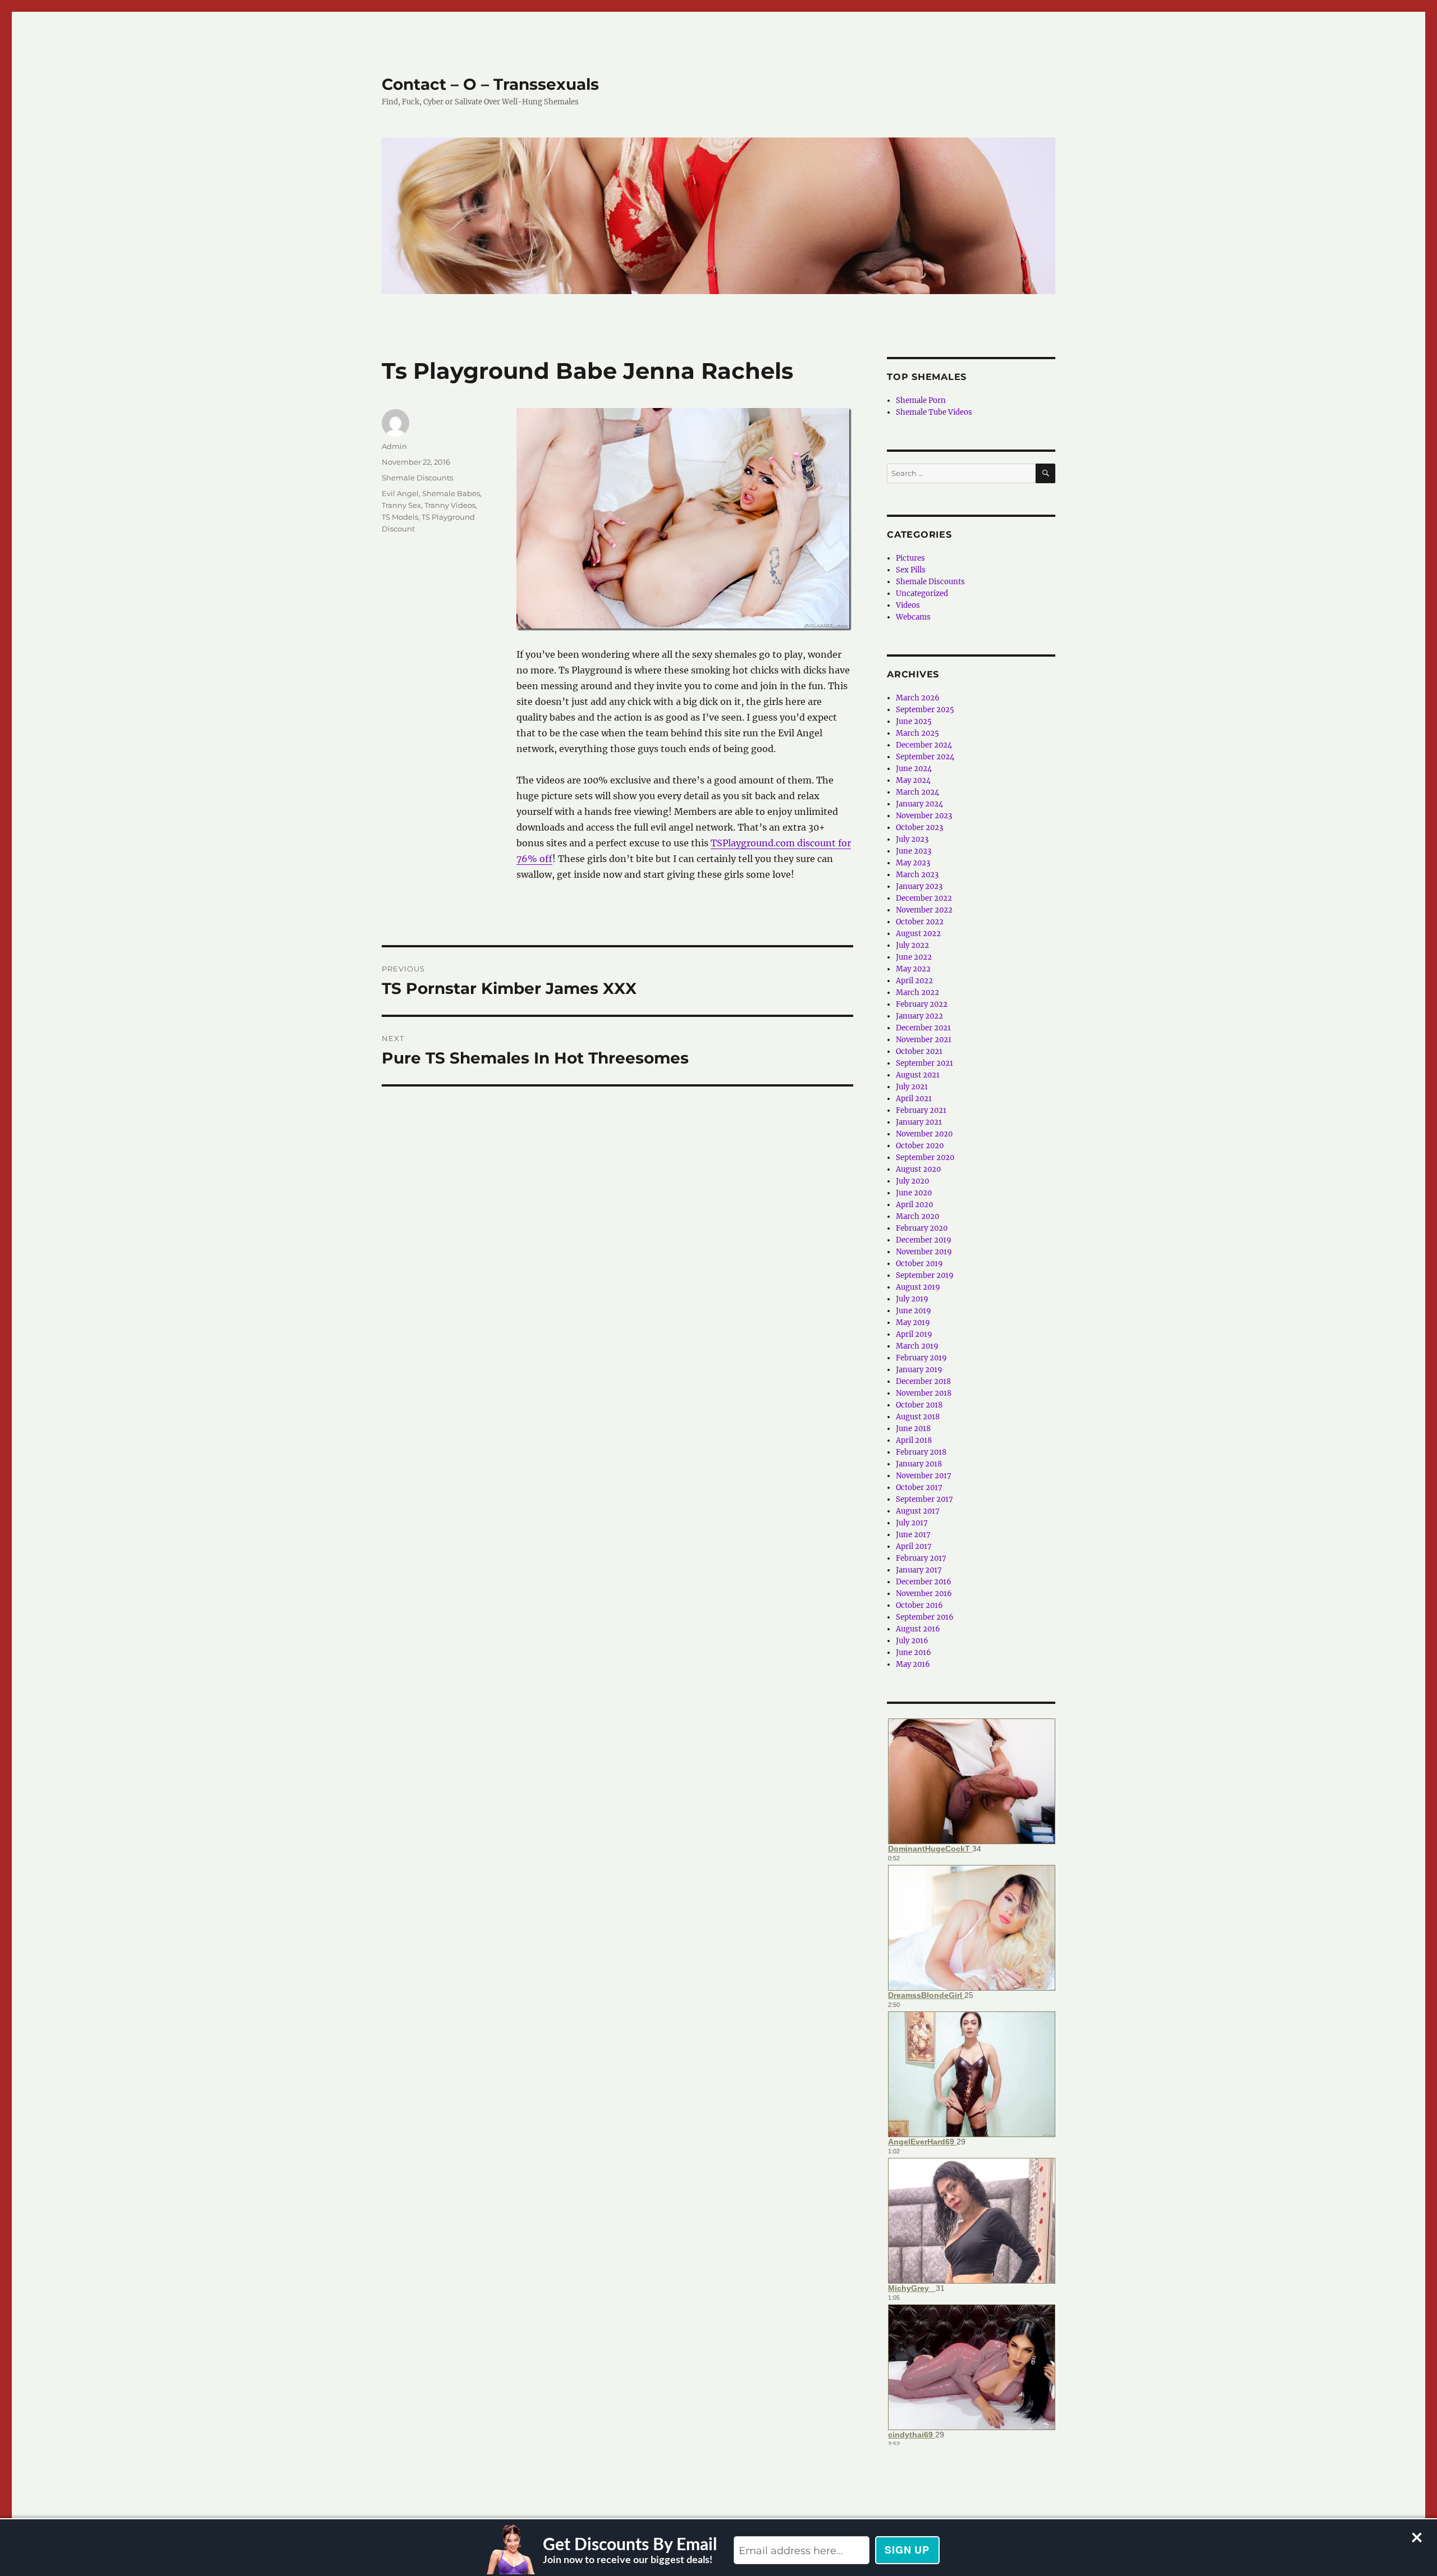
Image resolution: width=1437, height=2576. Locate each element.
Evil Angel (400, 493)
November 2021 (924, 1040)
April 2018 (914, 1440)
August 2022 (918, 934)
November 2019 (924, 1252)
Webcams (913, 617)
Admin (394, 446)
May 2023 (913, 863)
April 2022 (914, 981)
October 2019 (919, 1264)
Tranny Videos (450, 505)
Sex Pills (911, 570)
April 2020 (914, 1205)
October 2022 (920, 922)
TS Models (400, 517)
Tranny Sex (401, 505)
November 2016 (924, 1594)
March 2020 (917, 1216)
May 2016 (913, 1664)
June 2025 (914, 721)
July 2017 (912, 1523)
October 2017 (919, 1488)
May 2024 (913, 780)
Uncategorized (922, 593)
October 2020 (920, 1146)
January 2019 (919, 1370)
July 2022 (912, 945)
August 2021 (918, 1075)
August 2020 (918, 1169)
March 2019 (917, 1346)
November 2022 (924, 910)
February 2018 (921, 1452)
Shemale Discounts (417, 478)
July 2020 (912, 1181)
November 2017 (924, 1476)
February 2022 (922, 1004)
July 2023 (912, 839)
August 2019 (918, 1287)
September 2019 (925, 1275)
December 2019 (924, 1240)
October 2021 (919, 1051)
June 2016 (914, 1653)
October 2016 (919, 1605)
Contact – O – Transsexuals (490, 84)
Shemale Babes (451, 493)
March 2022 (917, 993)
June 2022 (914, 957)
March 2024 (917, 792)
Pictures (910, 558)
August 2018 (918, 1417)
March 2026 (918, 698)
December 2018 (923, 1381)
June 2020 (914, 1193)
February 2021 (921, 1110)
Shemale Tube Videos (934, 412)
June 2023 (914, 851)
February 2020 (922, 1228)
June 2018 (913, 1429)
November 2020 (924, 1134)
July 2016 (912, 1641)
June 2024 (914, 769)
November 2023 (924, 816)
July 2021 (912, 1087)
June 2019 (914, 1311)
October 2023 (919, 828)
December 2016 (924, 1582)
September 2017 (925, 1499)
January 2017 (919, 1570)
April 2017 (914, 1546)
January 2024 (919, 804)
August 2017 (918, 1511)
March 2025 (917, 733)
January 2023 (919, 886)
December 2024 (924, 745)
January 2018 (919, 1464)
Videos (908, 605)
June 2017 (913, 1535)
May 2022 (913, 969)
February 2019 (921, 1358)
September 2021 (925, 1063)
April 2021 (914, 1099)
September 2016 (925, 1617)
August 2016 (918, 1629)
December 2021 (923, 1028)
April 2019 (914, 1334)
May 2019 (913, 1323)
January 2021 (919, 1122)
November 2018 (924, 1393)
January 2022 (919, 1016)
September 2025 (925, 710)
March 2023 (917, 875)
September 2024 (925, 757)
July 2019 (912, 1299)
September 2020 (925, 1158)
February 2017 (921, 1558)
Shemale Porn (921, 400)
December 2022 (924, 898)
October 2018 (919, 1405)
